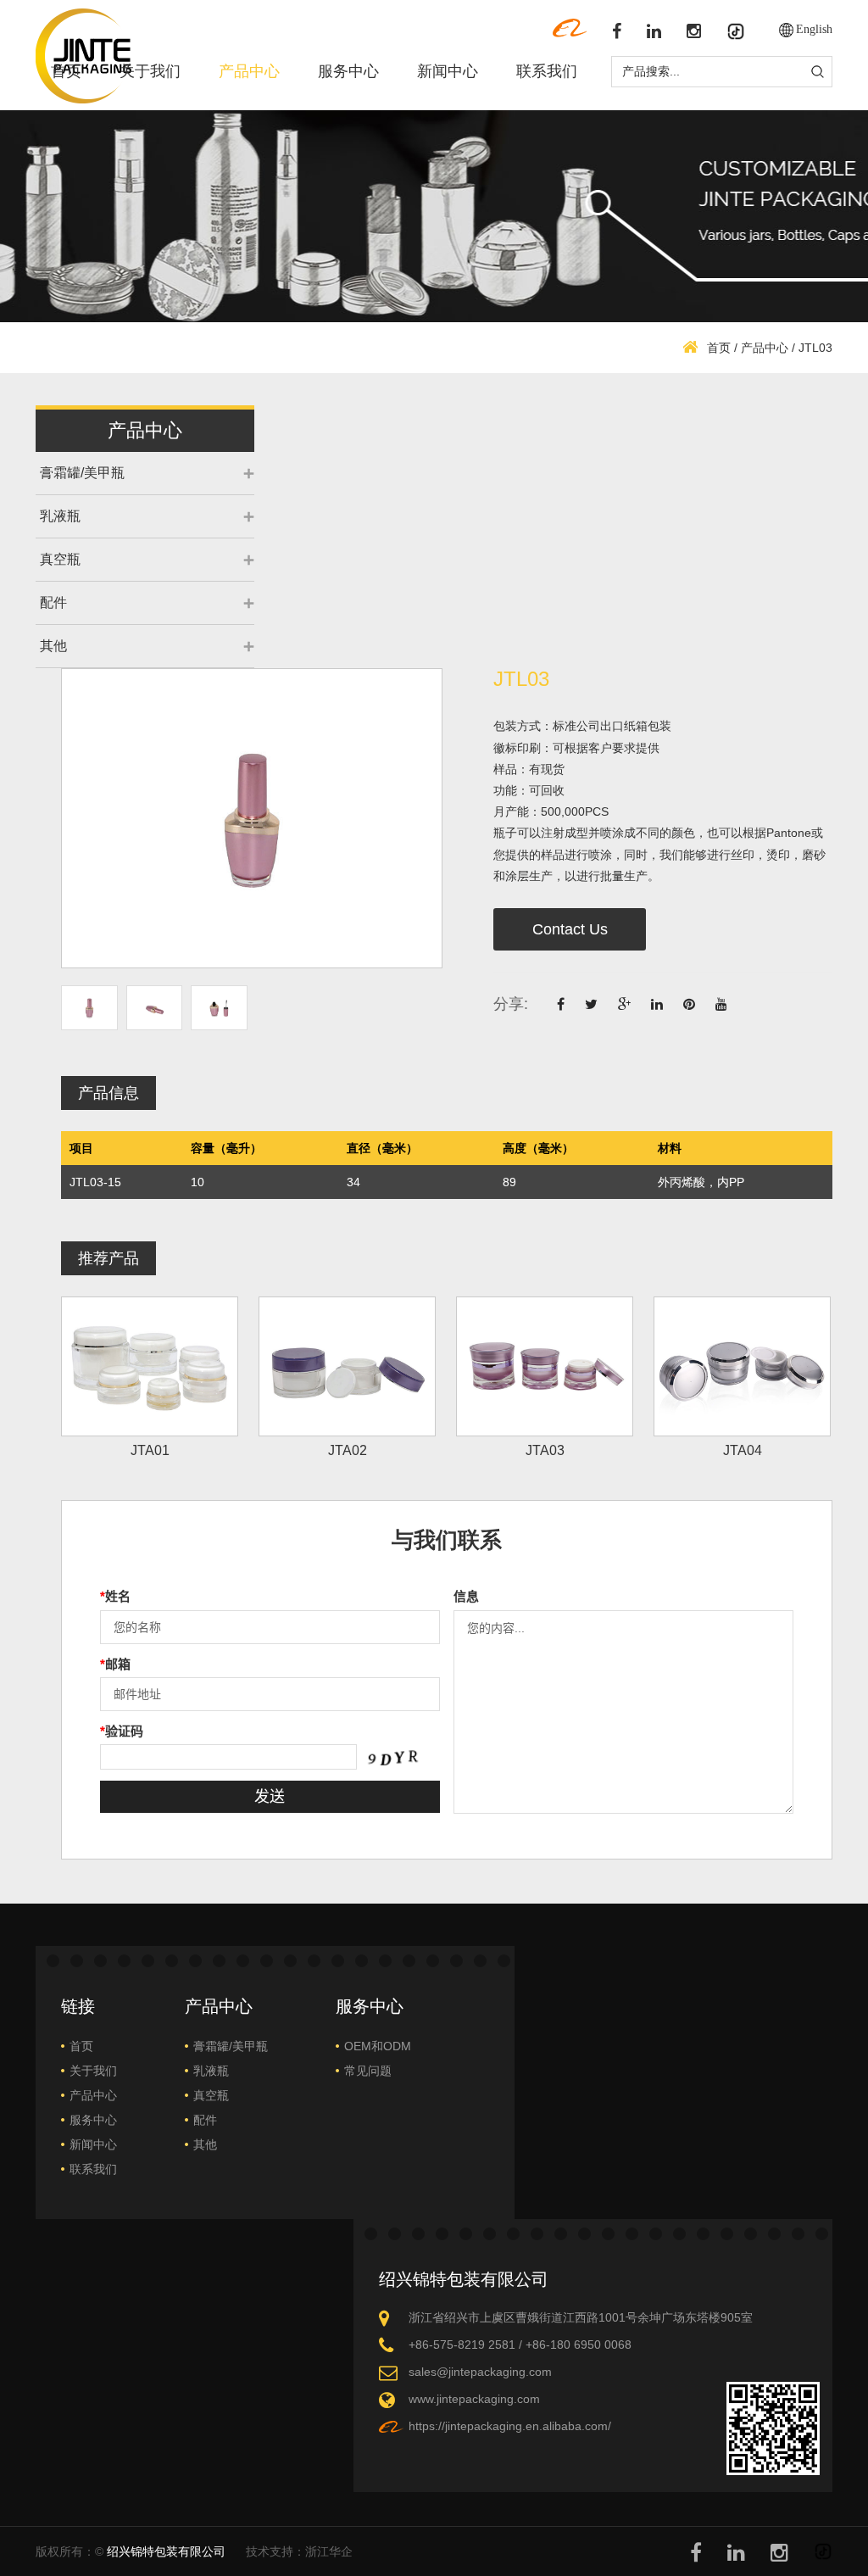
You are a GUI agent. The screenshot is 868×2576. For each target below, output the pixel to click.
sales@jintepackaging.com (480, 2372)
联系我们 (547, 71)
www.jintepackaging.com (474, 2399)
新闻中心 (448, 71)
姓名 (115, 1596)
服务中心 (348, 71)
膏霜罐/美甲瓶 (82, 473)
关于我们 (150, 71)
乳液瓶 (60, 516)
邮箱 (115, 1664)
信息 (466, 1596)
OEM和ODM (378, 2046)
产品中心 (249, 71)
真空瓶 (60, 559)
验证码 (122, 1731)
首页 (66, 71)
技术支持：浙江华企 (299, 2551)
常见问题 (368, 2071)
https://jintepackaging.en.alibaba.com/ (510, 2426)
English (814, 29)
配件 (53, 602)
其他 (53, 646)
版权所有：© (131, 2551)
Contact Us (570, 929)
